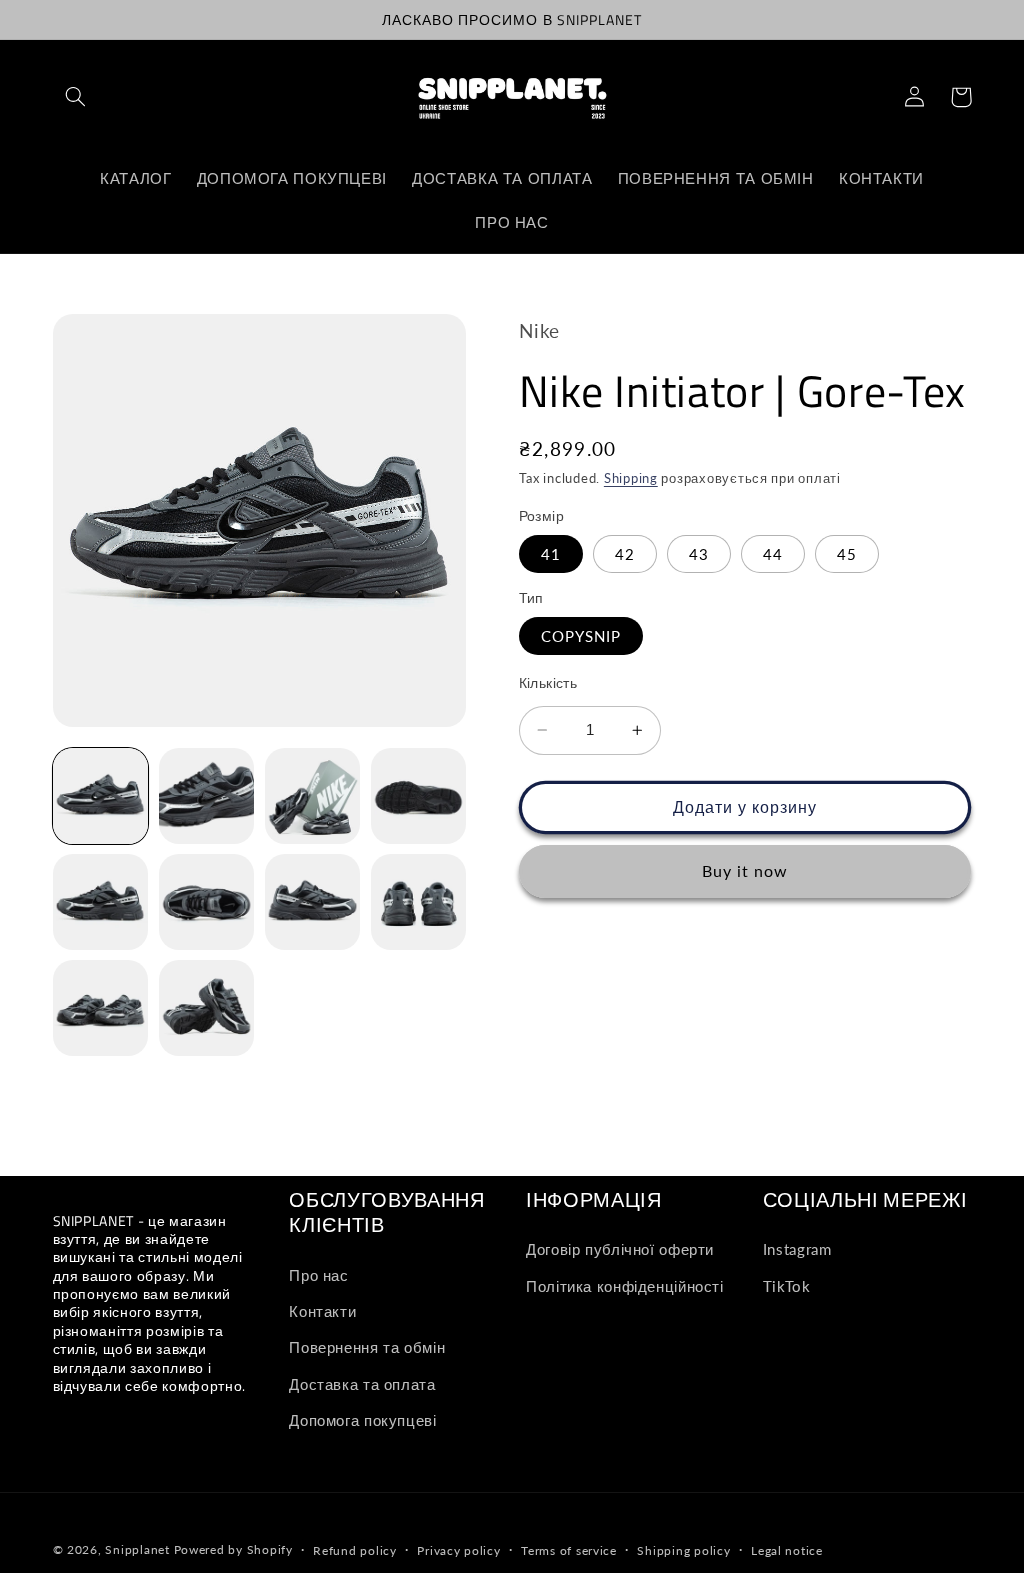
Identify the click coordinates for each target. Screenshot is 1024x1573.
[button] (76, 97)
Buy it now (745, 870)
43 (699, 554)
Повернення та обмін (367, 1347)
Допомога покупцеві (362, 1420)
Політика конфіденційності (625, 1286)
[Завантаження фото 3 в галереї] (313, 796)
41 (551, 554)
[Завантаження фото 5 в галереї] (101, 902)
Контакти (322, 1311)
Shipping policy (683, 1550)
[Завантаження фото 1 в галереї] (101, 796)
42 (625, 554)
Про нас (318, 1275)
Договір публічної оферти (620, 1249)
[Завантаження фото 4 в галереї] (419, 796)
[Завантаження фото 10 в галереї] (207, 1008)
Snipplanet (137, 1549)
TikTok (787, 1286)
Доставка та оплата (362, 1384)
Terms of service (569, 1550)
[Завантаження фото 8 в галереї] (419, 902)
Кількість (548, 683)
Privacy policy (458, 1550)
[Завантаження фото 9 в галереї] (101, 1008)
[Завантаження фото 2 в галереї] (207, 796)
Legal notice (787, 1550)
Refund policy (355, 1550)
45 (847, 554)
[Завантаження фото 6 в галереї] (207, 902)
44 (773, 554)
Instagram (797, 1249)
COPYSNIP (581, 636)
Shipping (631, 478)
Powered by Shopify (233, 1549)
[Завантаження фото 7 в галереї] (313, 902)
